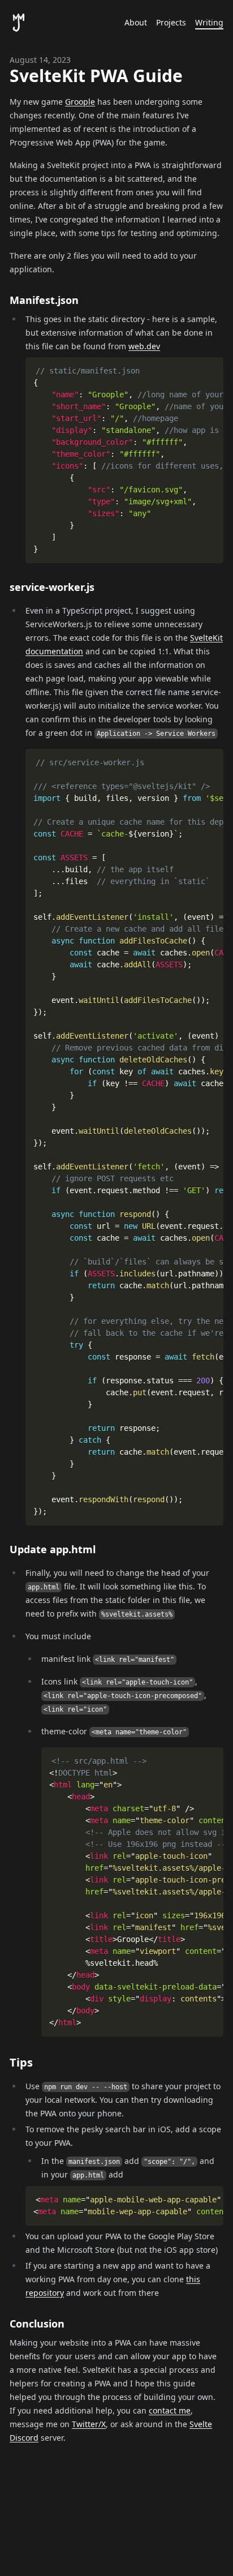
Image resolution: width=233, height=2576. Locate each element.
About (136, 22)
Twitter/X (89, 2424)
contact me (170, 2410)
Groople (80, 102)
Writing (209, 22)
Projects (171, 22)
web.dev (144, 346)
